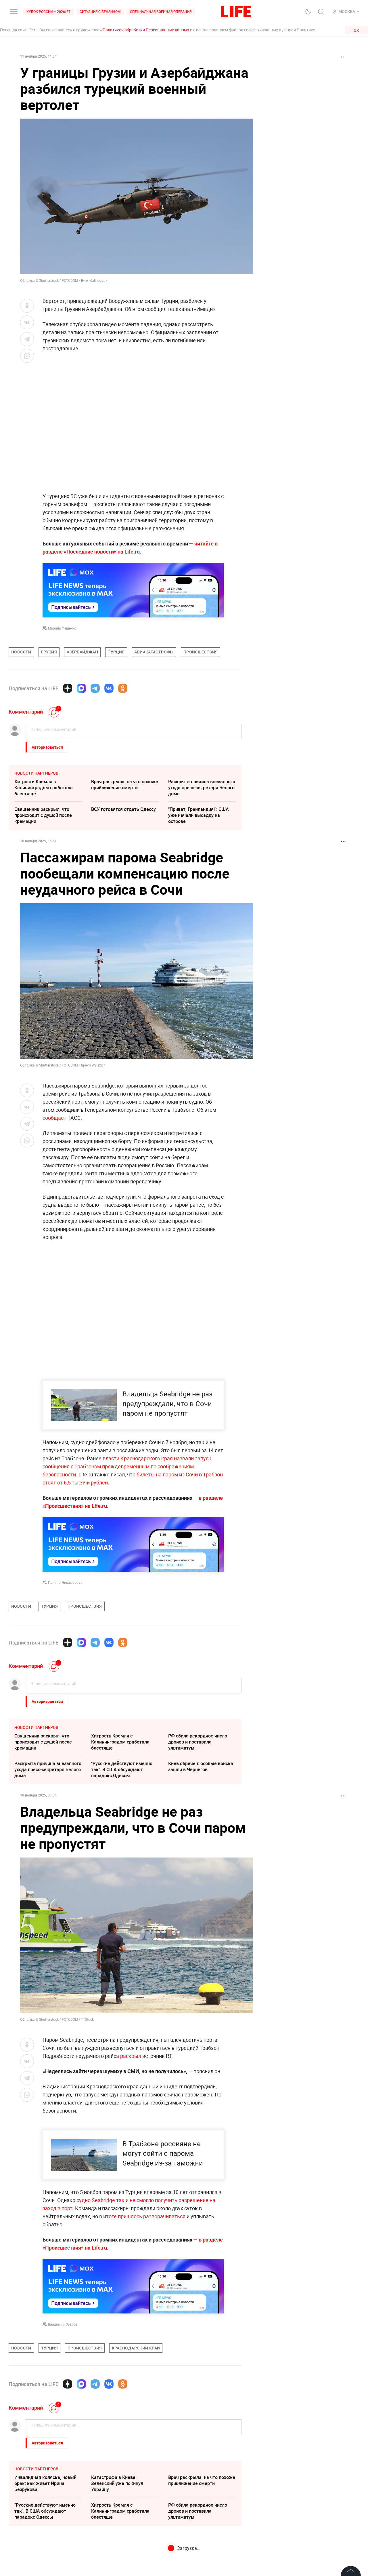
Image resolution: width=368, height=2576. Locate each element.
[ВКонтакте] (109, 688)
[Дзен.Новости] (68, 688)
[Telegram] (95, 688)
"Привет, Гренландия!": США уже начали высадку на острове (199, 815)
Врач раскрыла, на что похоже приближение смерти (125, 785)
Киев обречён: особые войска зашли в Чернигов (201, 1766)
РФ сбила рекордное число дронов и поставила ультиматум (198, 1742)
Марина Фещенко (62, 628)
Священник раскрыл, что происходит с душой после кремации (43, 815)
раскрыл (131, 2056)
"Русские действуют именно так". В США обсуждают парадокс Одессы (122, 1769)
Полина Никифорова (65, 1582)
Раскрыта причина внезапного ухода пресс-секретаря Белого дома (202, 788)
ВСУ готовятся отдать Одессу (123, 809)
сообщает (54, 1118)
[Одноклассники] (123, 688)
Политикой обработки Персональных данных (146, 30)
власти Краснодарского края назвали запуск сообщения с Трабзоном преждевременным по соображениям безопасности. (127, 1466)
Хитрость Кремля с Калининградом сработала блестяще (44, 788)
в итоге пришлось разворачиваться (142, 2340)
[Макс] (81, 688)
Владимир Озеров (63, 2448)
